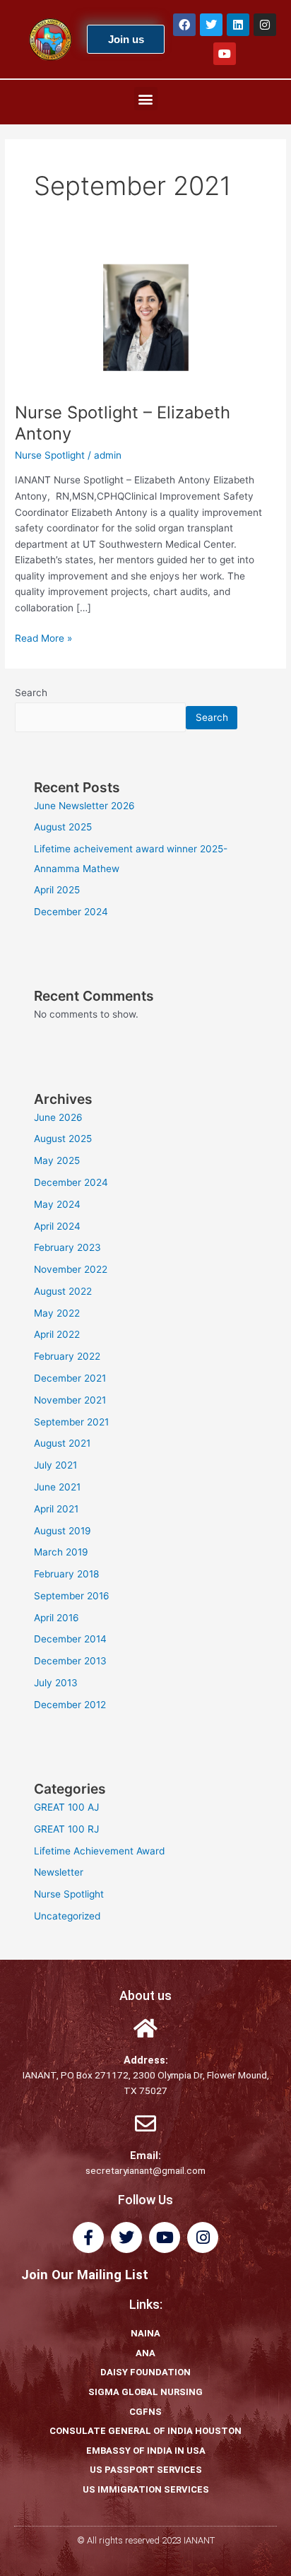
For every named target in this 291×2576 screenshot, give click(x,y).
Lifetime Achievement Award (99, 1851)
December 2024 (71, 912)
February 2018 (66, 1574)
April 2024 (57, 1226)
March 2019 (61, 1552)
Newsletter (59, 1872)
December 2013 (70, 1661)
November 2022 (71, 1269)
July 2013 (56, 1683)
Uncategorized (67, 1916)
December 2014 (70, 1639)
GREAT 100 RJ (66, 1829)
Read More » (43, 637)
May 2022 (57, 1313)
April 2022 (57, 1334)
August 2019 (63, 1531)
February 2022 (67, 1356)
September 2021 (71, 1422)
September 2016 (72, 1596)
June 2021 (57, 1487)
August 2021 (62, 1443)
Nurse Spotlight (50, 455)
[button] (146, 99)
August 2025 (63, 827)
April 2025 (57, 890)
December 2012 (70, 1705)
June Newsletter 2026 (84, 806)
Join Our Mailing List (85, 2275)
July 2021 (55, 1465)
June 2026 (58, 1117)
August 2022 (63, 1291)
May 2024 (57, 1204)
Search (31, 693)
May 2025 (57, 1160)
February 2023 (67, 1247)
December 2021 (70, 1378)
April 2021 (56, 1509)
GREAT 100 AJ (66, 1807)
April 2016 (57, 1618)
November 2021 (70, 1400)
